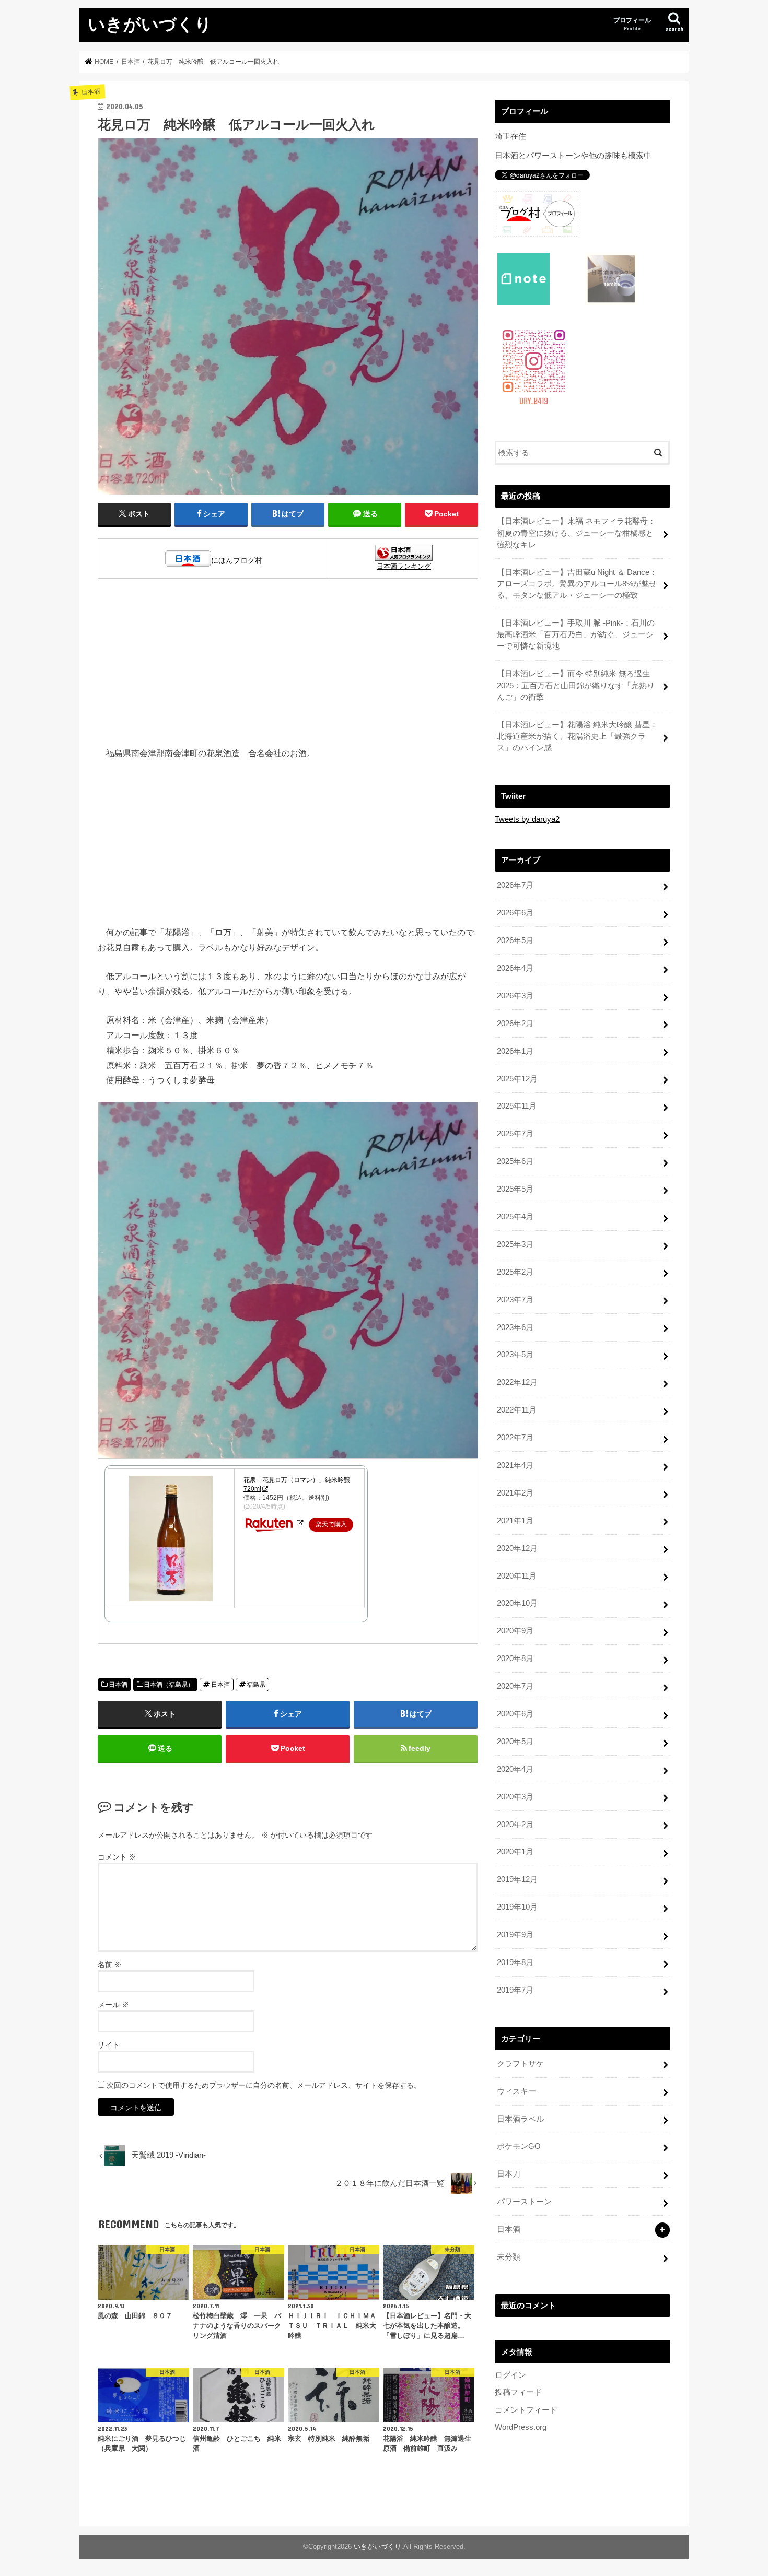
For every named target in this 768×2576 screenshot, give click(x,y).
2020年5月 (515, 1742)
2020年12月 (517, 1548)
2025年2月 (515, 1272)
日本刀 (509, 2174)
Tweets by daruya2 (527, 819)
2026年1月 (515, 1051)
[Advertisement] (288, 668)
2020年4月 (515, 1769)
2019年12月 (517, 1879)
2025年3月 (515, 1244)
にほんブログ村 (237, 561)
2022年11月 (517, 1410)
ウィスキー (516, 2091)
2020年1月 (515, 1852)
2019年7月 (515, 1990)
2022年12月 (517, 1382)
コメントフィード (526, 2410)
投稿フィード (518, 2392)
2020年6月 (515, 1714)
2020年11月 (517, 1576)
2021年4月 (515, 1465)
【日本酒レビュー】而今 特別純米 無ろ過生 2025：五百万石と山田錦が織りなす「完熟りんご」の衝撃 (576, 685)
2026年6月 (515, 913)
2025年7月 (515, 1134)
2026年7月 (515, 885)
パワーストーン (524, 2202)
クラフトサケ (520, 2064)
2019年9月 (515, 1935)
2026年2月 (515, 1024)
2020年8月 (515, 1658)
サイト (109, 2045)
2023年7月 (515, 1300)
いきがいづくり (150, 24)
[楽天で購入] (300, 1523)
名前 (110, 1965)
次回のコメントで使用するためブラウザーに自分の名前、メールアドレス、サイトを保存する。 (264, 2085)
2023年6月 (515, 1327)
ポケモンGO (519, 2146)
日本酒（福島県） (169, 1685)
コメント (117, 1857)
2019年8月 (515, 1962)
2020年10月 (517, 1603)
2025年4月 (515, 1217)
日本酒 (118, 1685)
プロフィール (632, 24)
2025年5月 (515, 1189)
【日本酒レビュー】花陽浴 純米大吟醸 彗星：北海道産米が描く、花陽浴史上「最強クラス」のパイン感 (577, 736)
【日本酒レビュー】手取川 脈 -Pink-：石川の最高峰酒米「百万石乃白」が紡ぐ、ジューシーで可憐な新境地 (576, 634)
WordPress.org (521, 2427)
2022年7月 (515, 1438)
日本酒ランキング (404, 566)
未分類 (509, 2257)
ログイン (510, 2375)
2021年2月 (515, 1493)
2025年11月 (517, 1106)
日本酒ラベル (520, 2119)
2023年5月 (515, 1355)
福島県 (256, 1685)
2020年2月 (515, 1825)
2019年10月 (517, 1907)
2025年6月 (515, 1161)
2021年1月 (515, 1521)
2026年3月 (515, 996)
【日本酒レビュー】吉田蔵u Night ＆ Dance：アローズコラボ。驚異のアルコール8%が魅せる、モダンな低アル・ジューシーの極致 (577, 584)
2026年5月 (515, 940)
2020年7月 (515, 1686)
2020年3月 (515, 1797)
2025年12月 (517, 1079)
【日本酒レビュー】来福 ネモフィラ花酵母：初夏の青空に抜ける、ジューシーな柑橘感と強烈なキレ (576, 533)
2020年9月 (515, 1631)
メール (113, 2005)
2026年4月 (515, 968)
